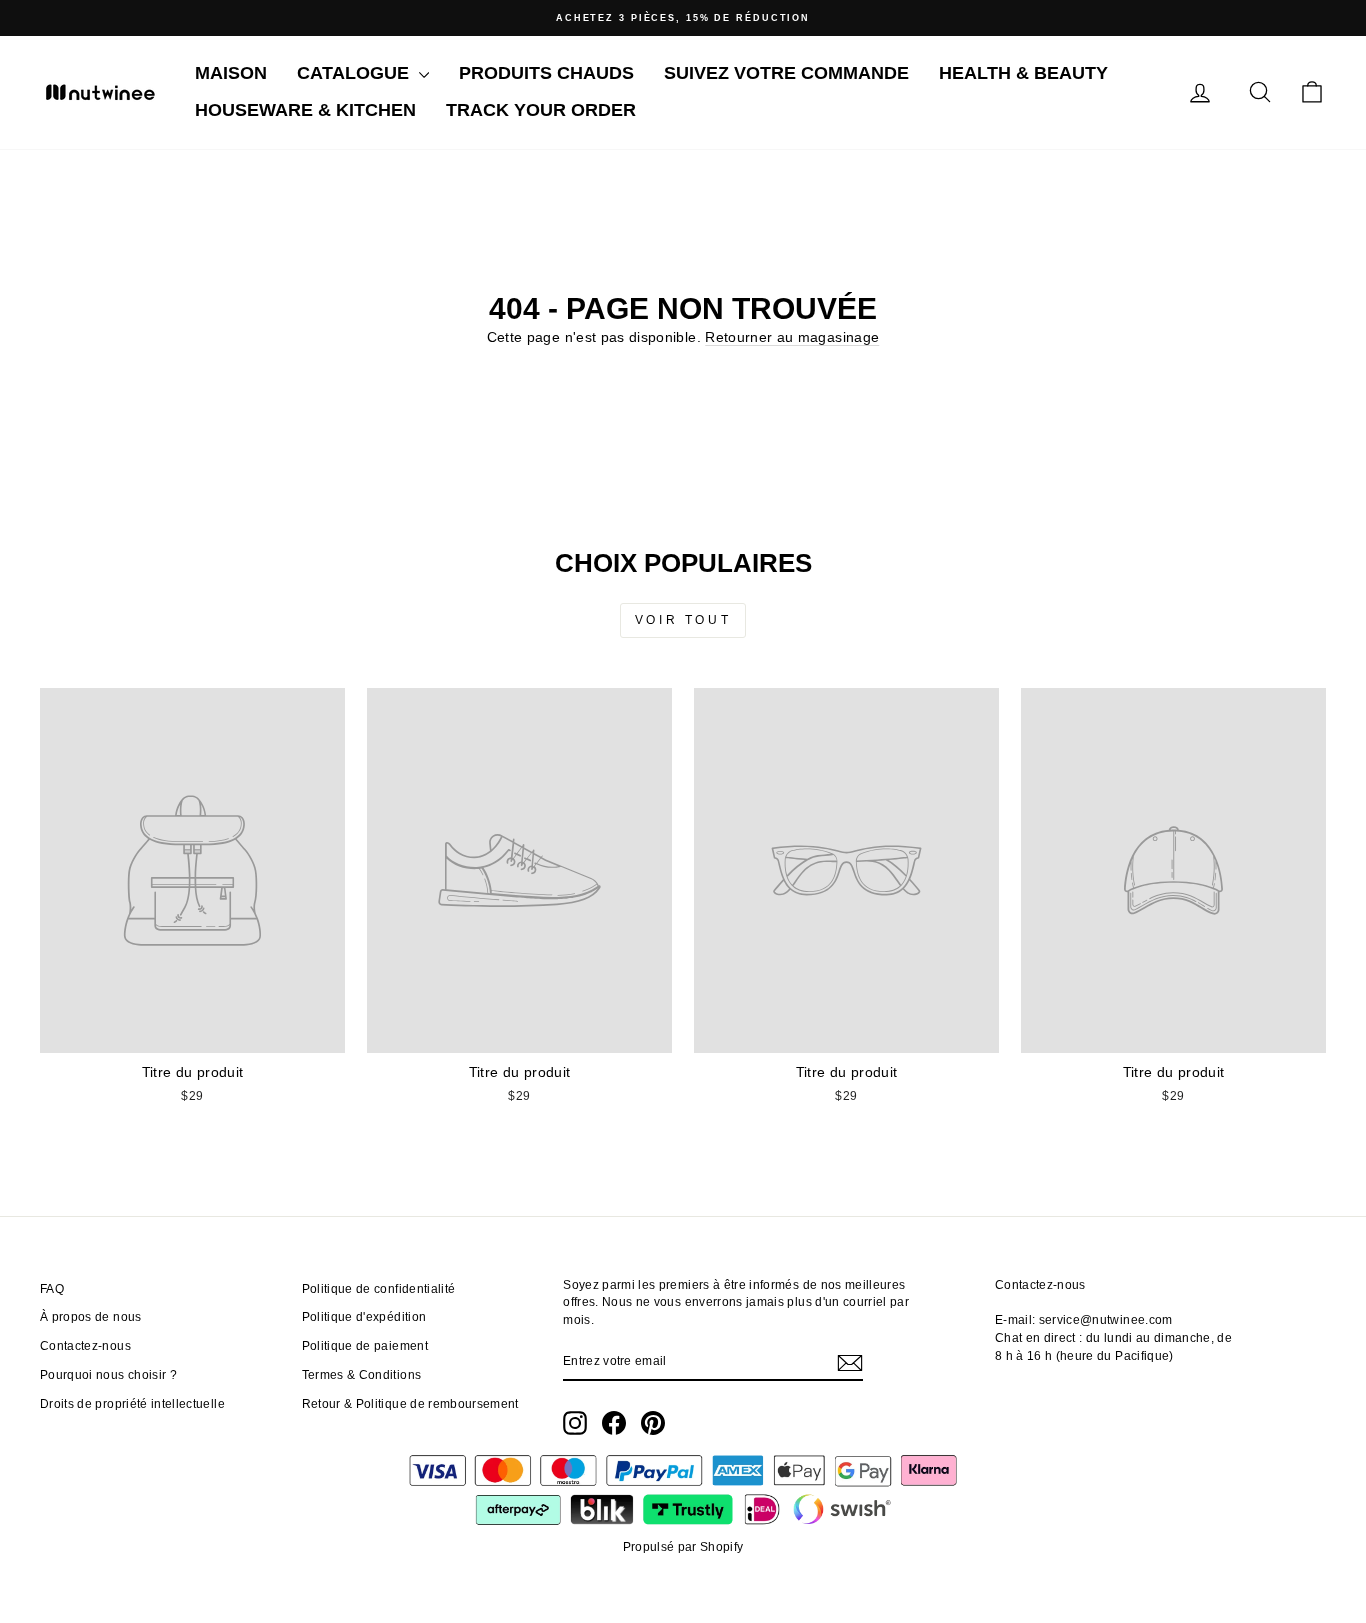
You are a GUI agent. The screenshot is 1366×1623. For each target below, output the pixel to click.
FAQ (52, 1289)
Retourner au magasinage (792, 337)
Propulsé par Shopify (683, 1547)
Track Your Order (541, 110)
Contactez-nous (85, 1346)
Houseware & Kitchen (305, 110)
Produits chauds (546, 73)
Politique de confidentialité (379, 1289)
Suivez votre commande (786, 73)
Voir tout (683, 620)
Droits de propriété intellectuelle (132, 1404)
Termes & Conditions (362, 1375)
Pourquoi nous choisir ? (108, 1375)
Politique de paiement (365, 1346)
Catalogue (355, 73)
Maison (231, 73)
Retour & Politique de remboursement (410, 1404)
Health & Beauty (1023, 73)
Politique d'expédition (364, 1317)
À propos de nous (91, 1317)
